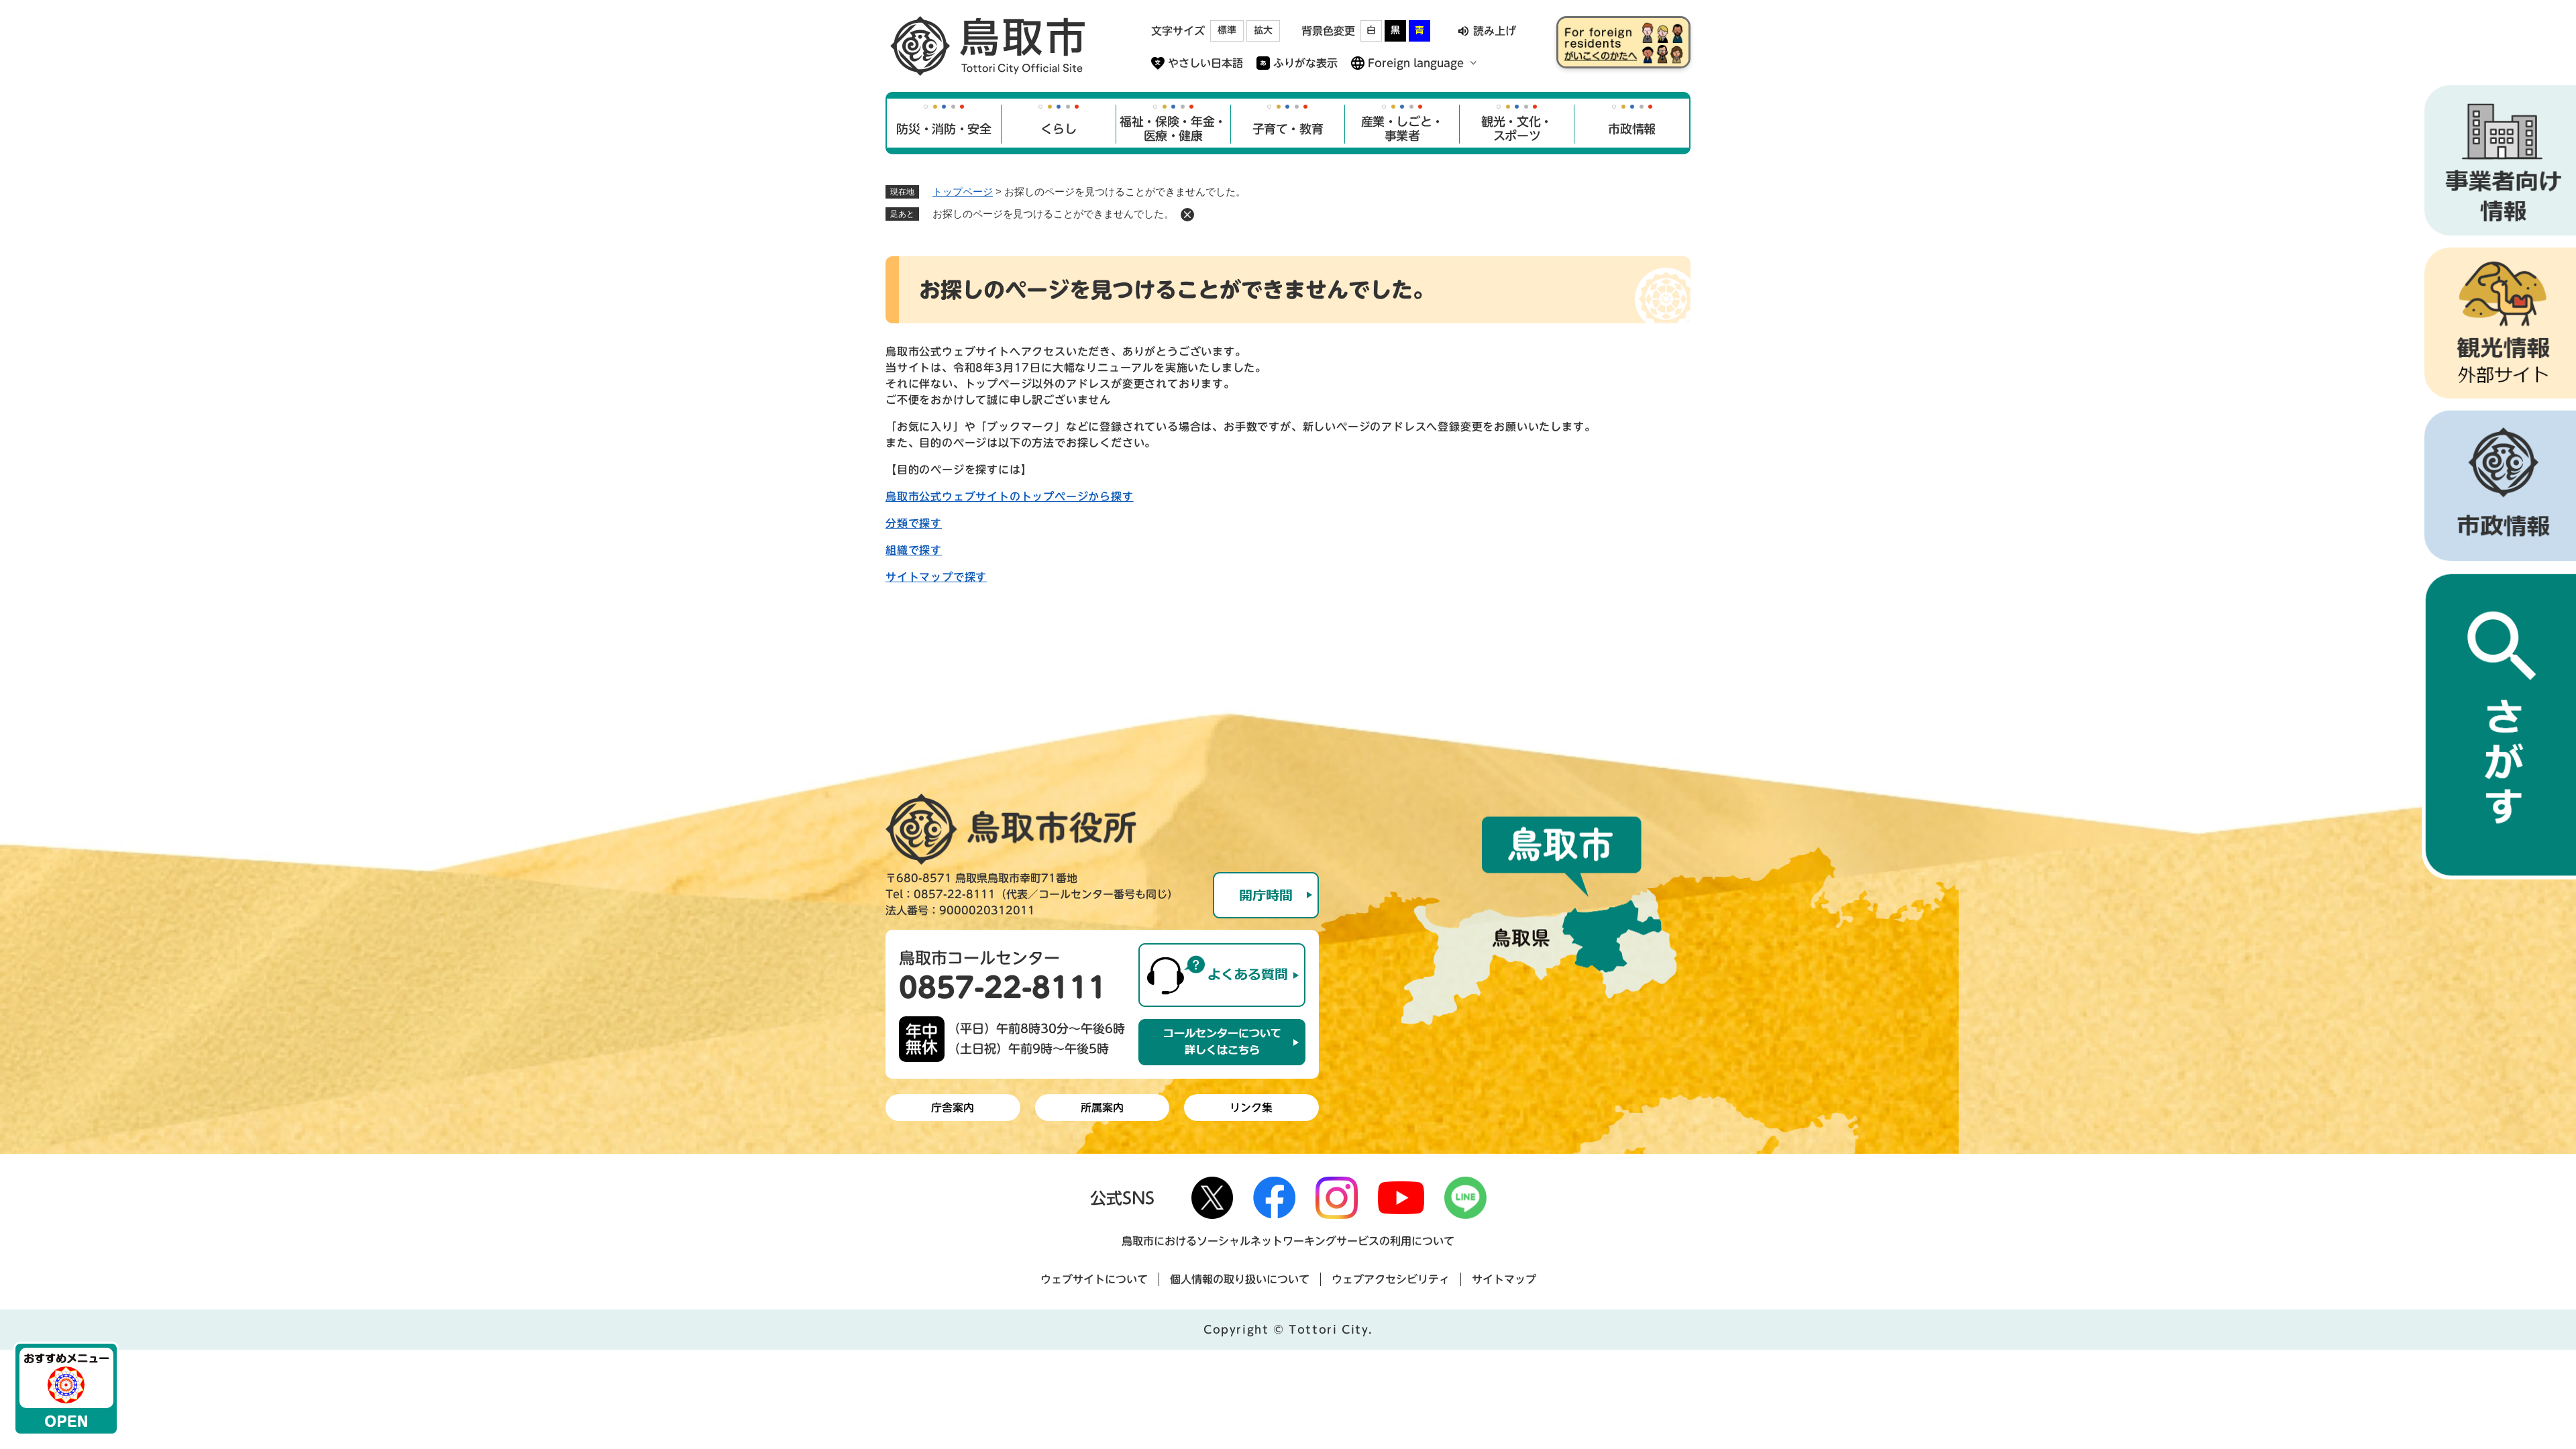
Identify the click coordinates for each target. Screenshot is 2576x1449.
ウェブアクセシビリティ (1391, 1279)
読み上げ (1495, 31)
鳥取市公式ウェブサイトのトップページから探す (1010, 496)
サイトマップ (1504, 1279)
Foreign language (1416, 63)
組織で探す (914, 550)
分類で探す (914, 523)
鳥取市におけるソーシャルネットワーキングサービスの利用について (1288, 1241)
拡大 (1263, 30)
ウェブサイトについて (1094, 1279)
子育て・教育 (1288, 129)
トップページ (963, 192)
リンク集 (1251, 1108)
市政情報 (1632, 129)
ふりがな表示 (1305, 63)
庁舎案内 (953, 1108)
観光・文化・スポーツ (1517, 129)
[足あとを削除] (1187, 215)
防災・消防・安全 (944, 129)
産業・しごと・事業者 (1402, 129)
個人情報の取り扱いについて (1240, 1279)
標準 (1227, 30)
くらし (1058, 129)
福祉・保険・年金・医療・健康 (1173, 129)
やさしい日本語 (1205, 63)
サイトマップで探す (936, 577)
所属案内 (1102, 1108)
